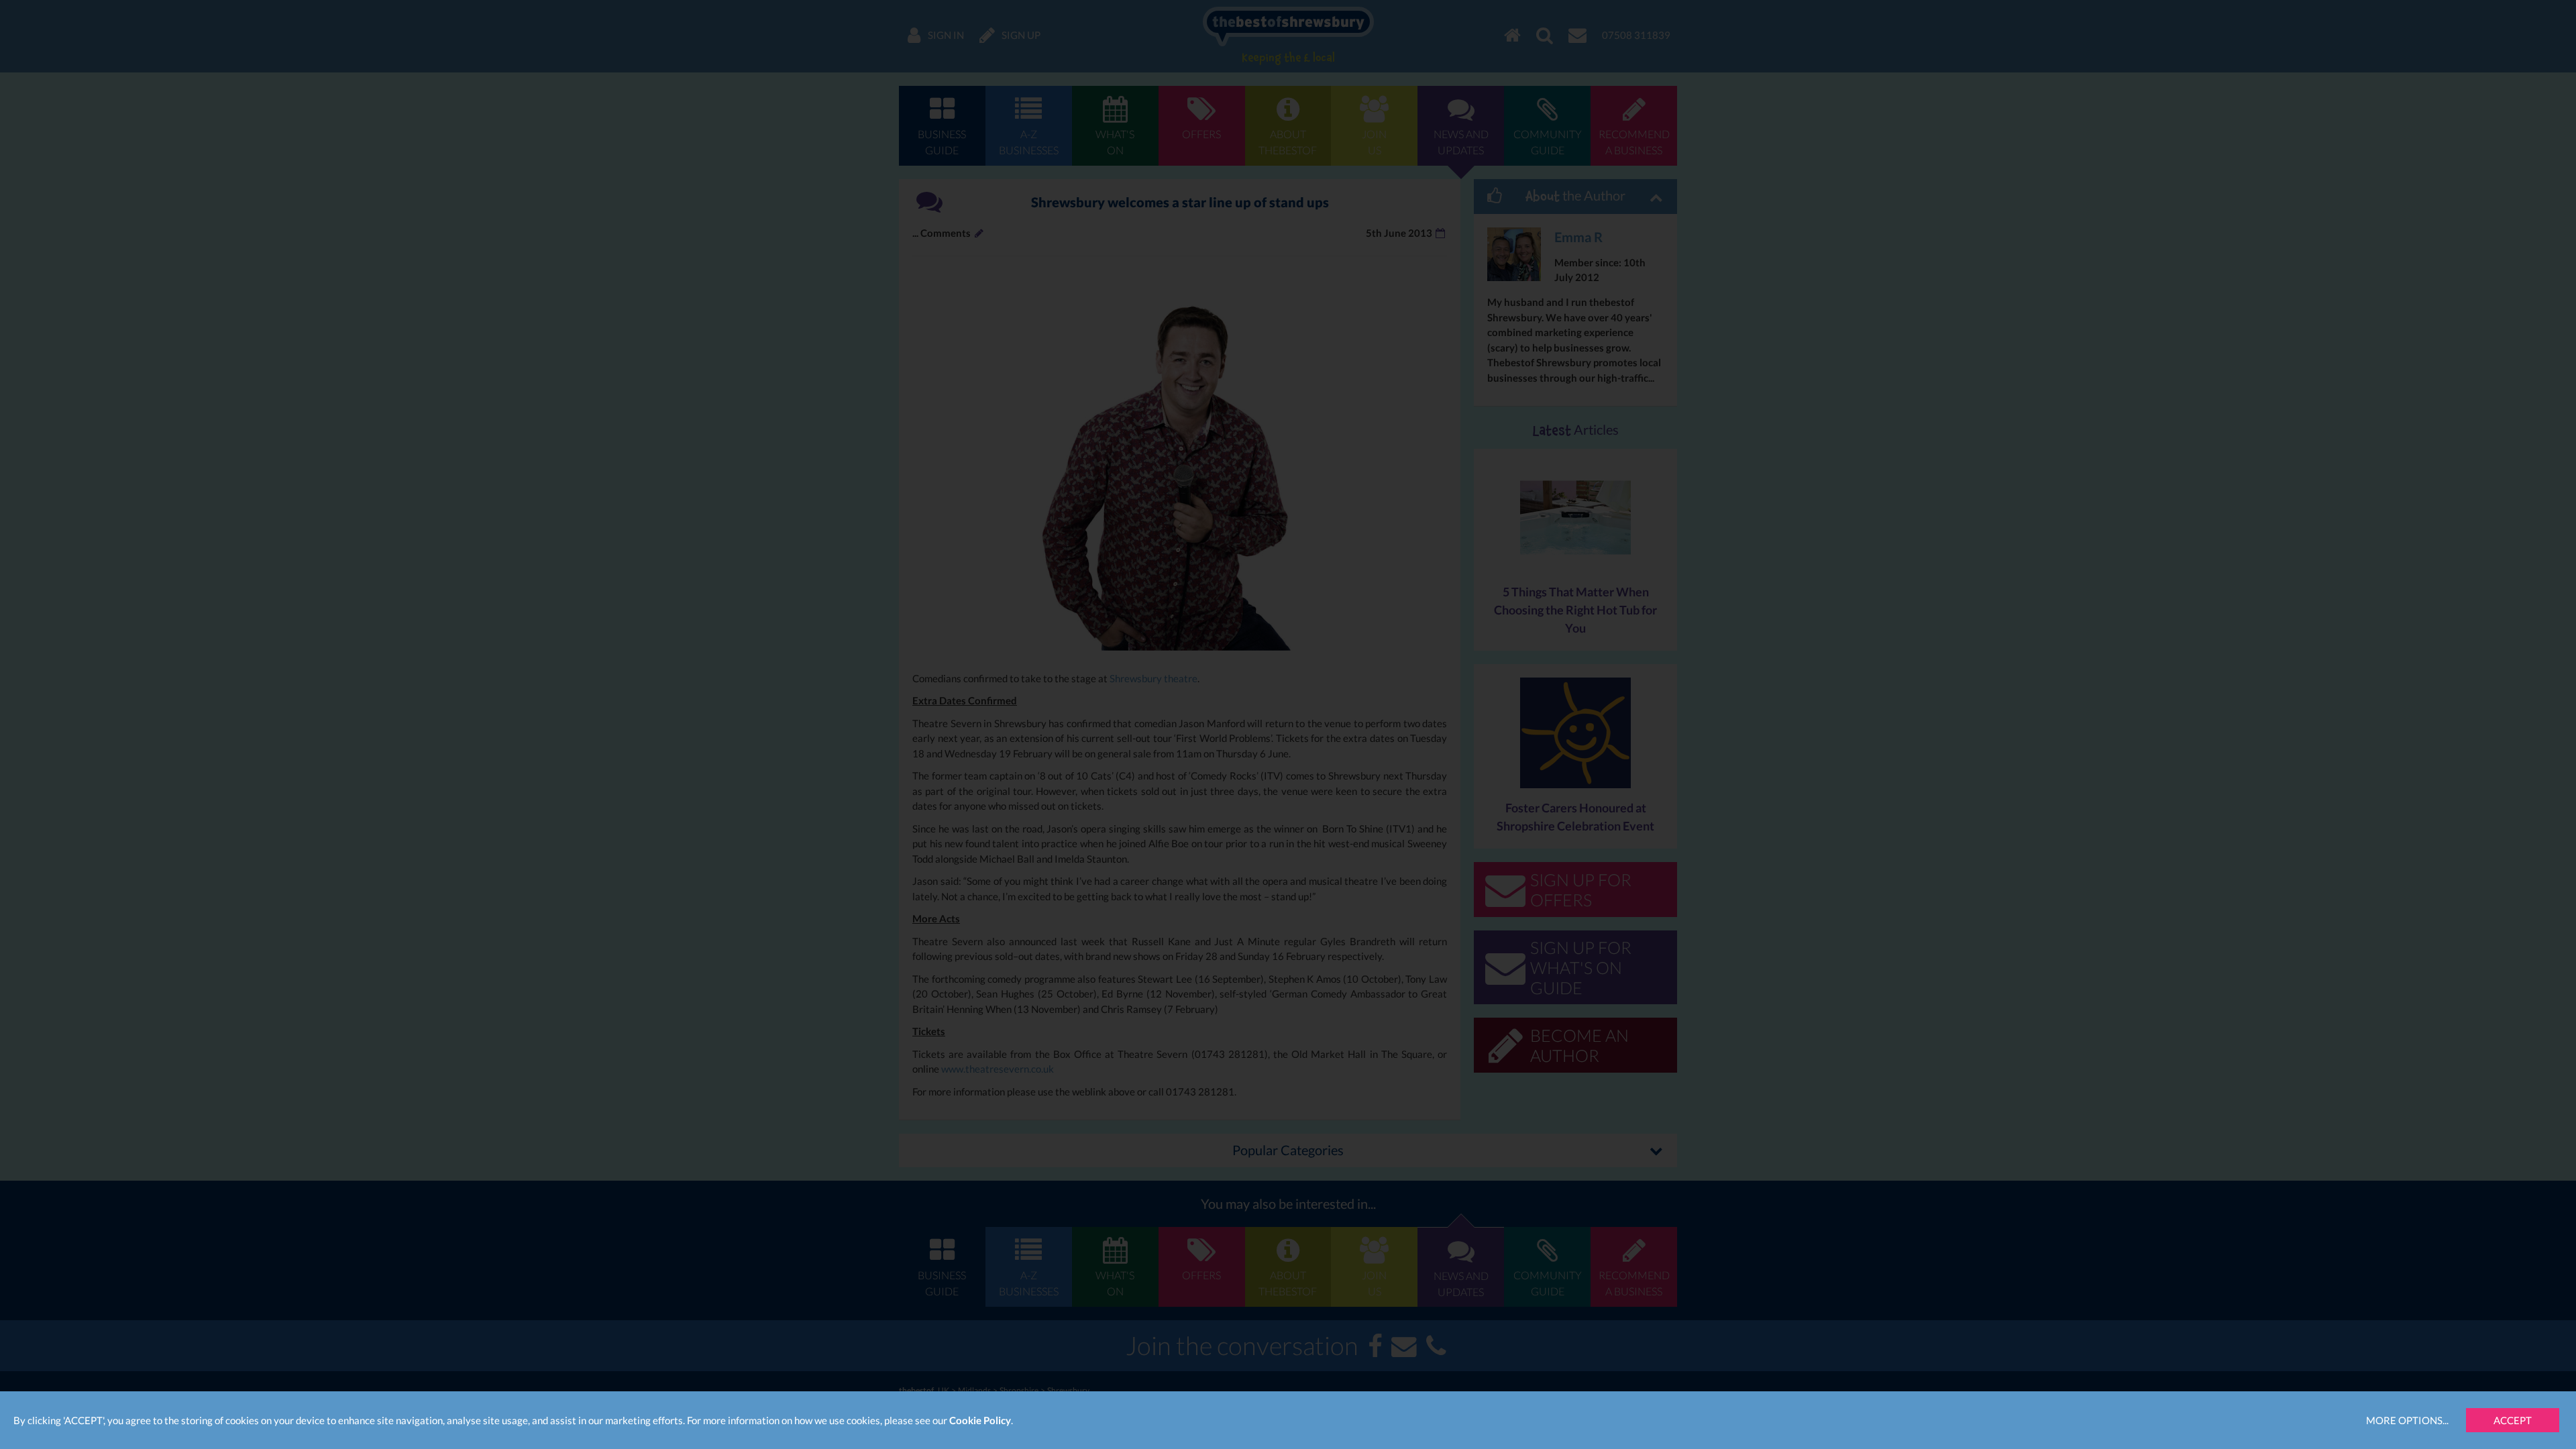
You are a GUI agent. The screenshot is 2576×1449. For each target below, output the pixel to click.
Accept (2513, 1420)
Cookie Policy (980, 1420)
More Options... (2407, 1420)
